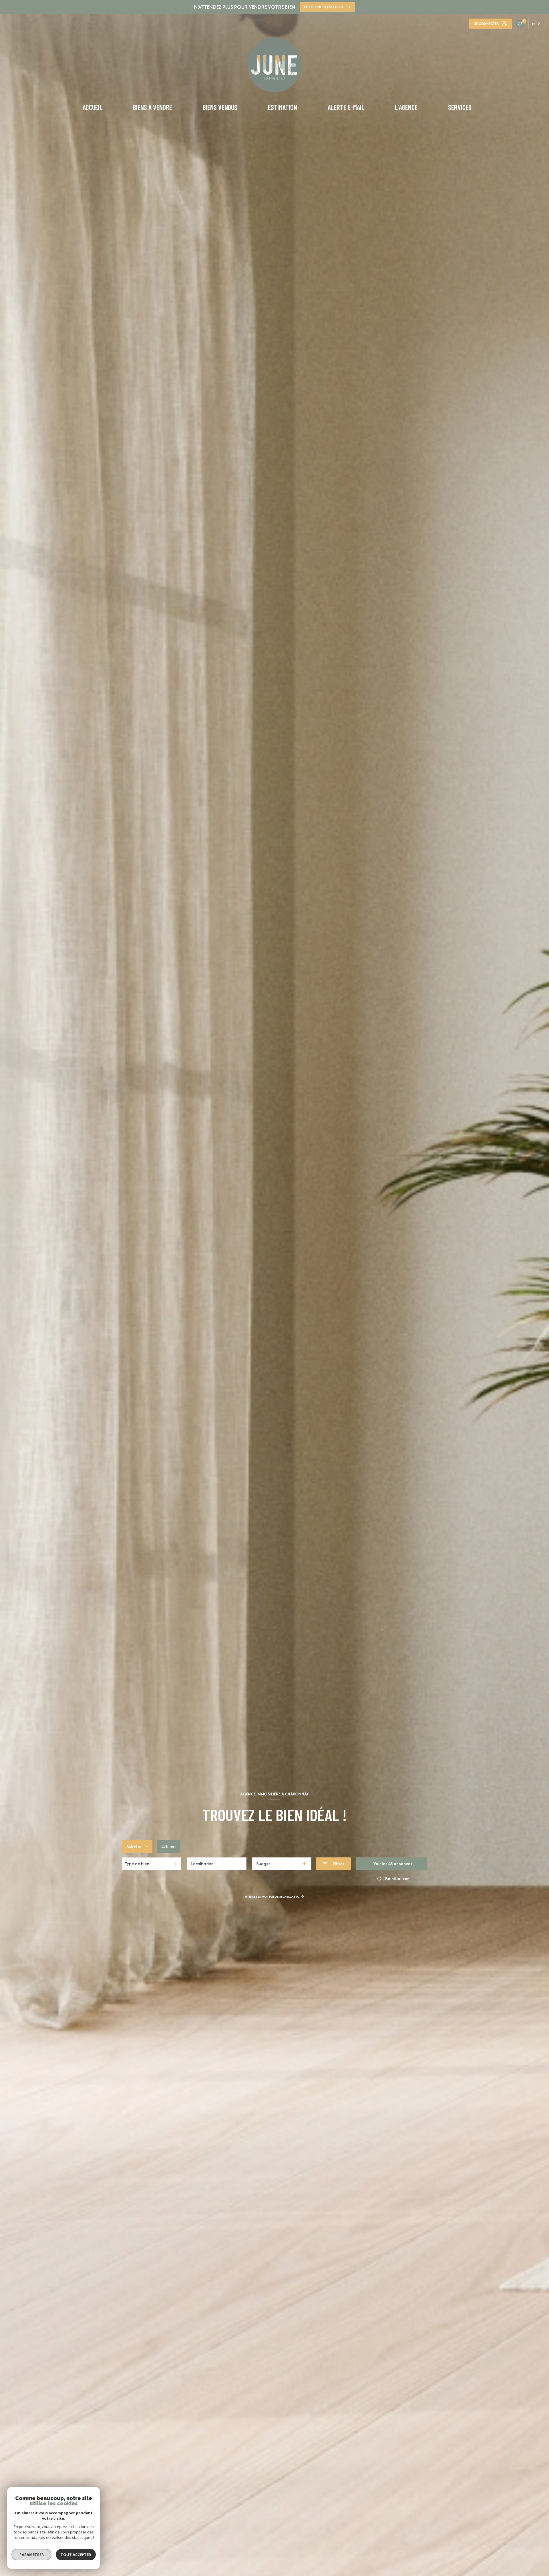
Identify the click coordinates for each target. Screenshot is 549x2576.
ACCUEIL (92, 107)
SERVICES (460, 107)
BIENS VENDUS (220, 107)
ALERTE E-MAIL (346, 107)
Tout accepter (76, 2555)
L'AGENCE (406, 107)
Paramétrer (32, 2555)
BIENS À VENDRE (152, 107)
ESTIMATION (282, 107)
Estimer (169, 1846)
